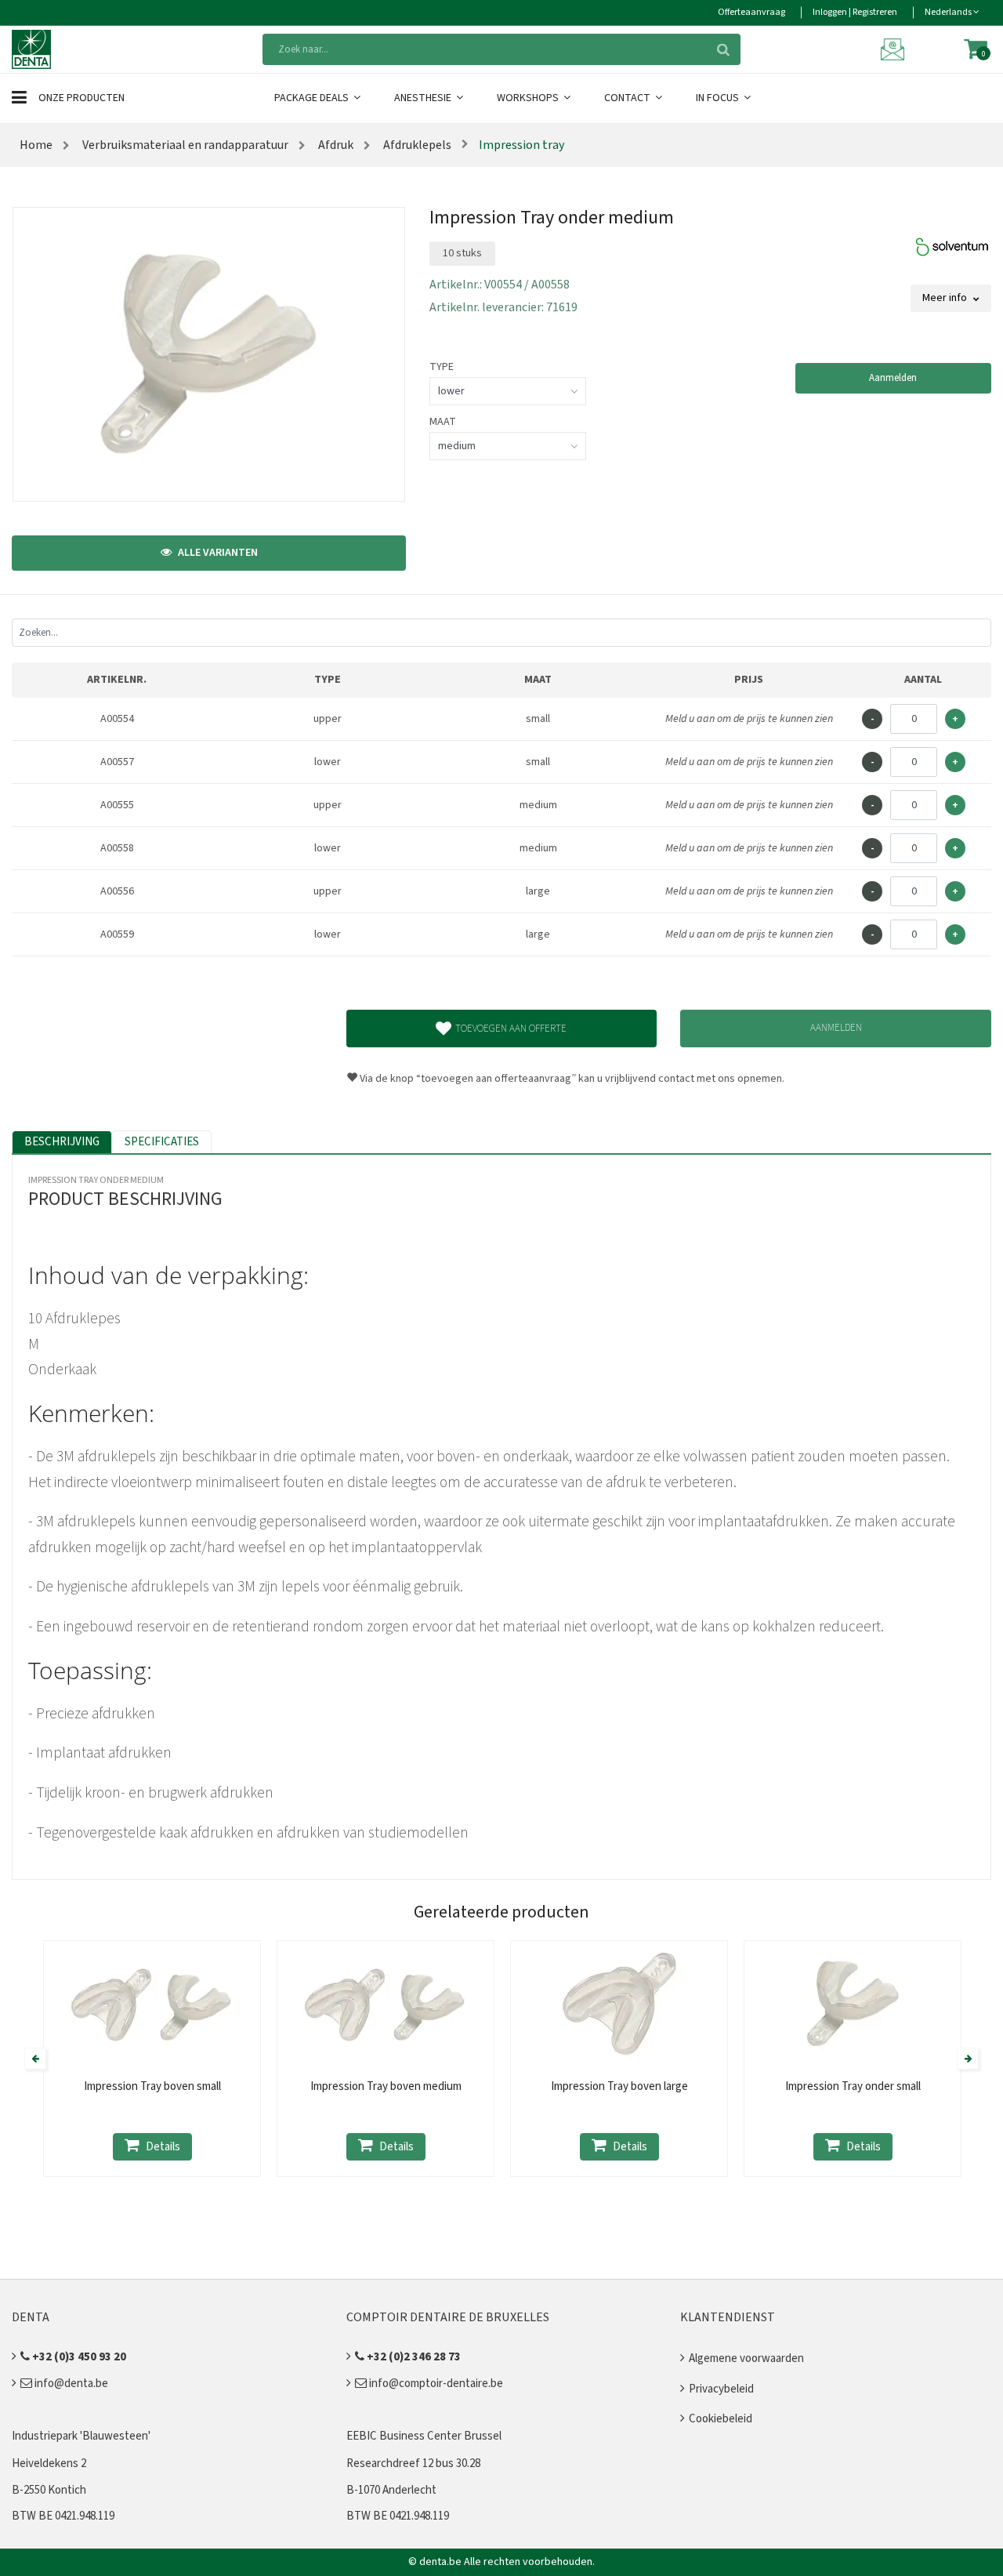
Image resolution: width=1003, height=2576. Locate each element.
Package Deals (313, 98)
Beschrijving (62, 1142)
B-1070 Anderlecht (391, 2490)
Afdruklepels (416, 145)
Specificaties (162, 1142)
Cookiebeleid (721, 2419)
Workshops (529, 98)
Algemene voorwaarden (746, 2358)
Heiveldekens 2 (49, 2464)
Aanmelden (893, 378)
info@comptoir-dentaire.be (435, 2384)
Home (36, 145)
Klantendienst (728, 2317)
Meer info (946, 298)
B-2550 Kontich (49, 2490)
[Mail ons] (895, 49)
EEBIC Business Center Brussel (424, 2436)
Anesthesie (424, 98)
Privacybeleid (721, 2389)
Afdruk (335, 145)
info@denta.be (70, 2384)
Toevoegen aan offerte (511, 1029)
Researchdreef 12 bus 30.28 (413, 2464)
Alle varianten (217, 553)
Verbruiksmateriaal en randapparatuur (184, 145)
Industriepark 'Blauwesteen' (81, 2436)
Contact (628, 98)
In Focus (719, 98)
